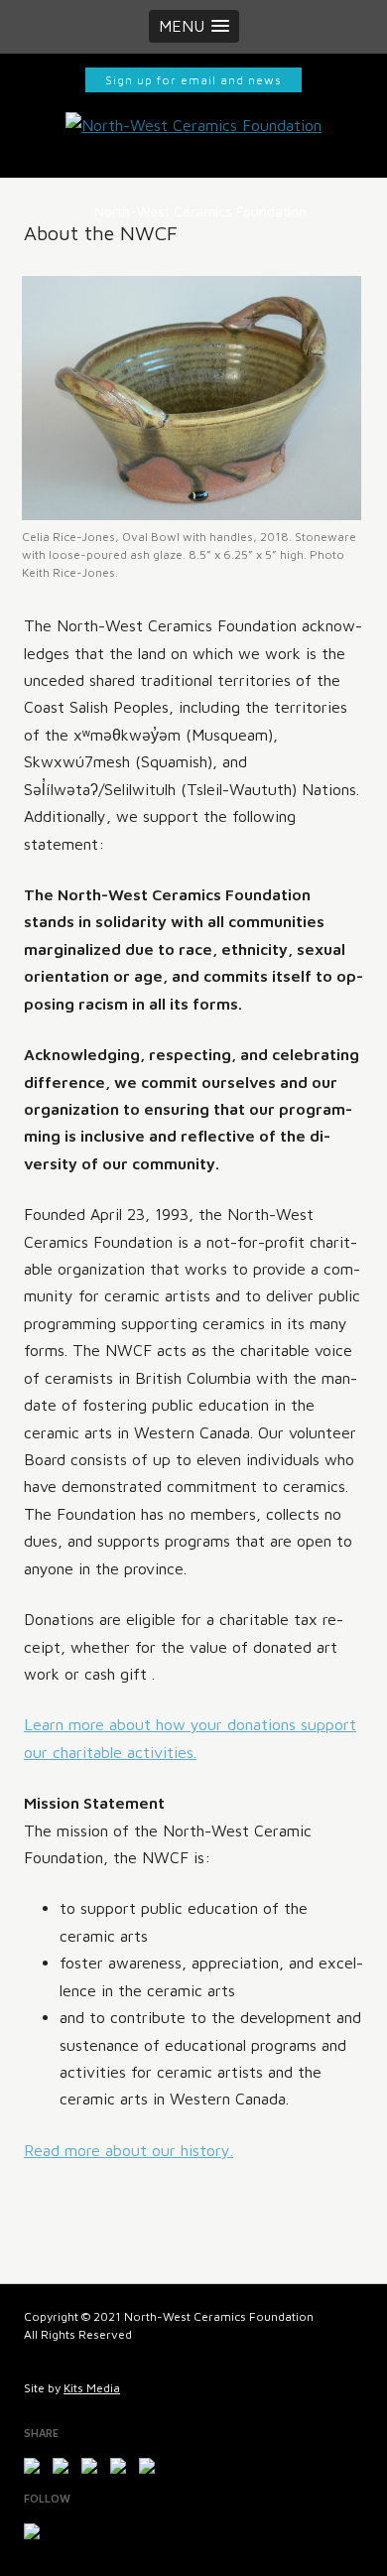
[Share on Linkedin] (151, 2470)
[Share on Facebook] (36, 2470)
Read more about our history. (129, 2150)
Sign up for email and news (193, 80)
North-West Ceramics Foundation (200, 211)
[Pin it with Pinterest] (122, 2470)
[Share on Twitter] (64, 2470)
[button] (194, 26)
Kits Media (92, 2388)
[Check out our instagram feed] (36, 2535)
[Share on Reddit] (93, 2470)
